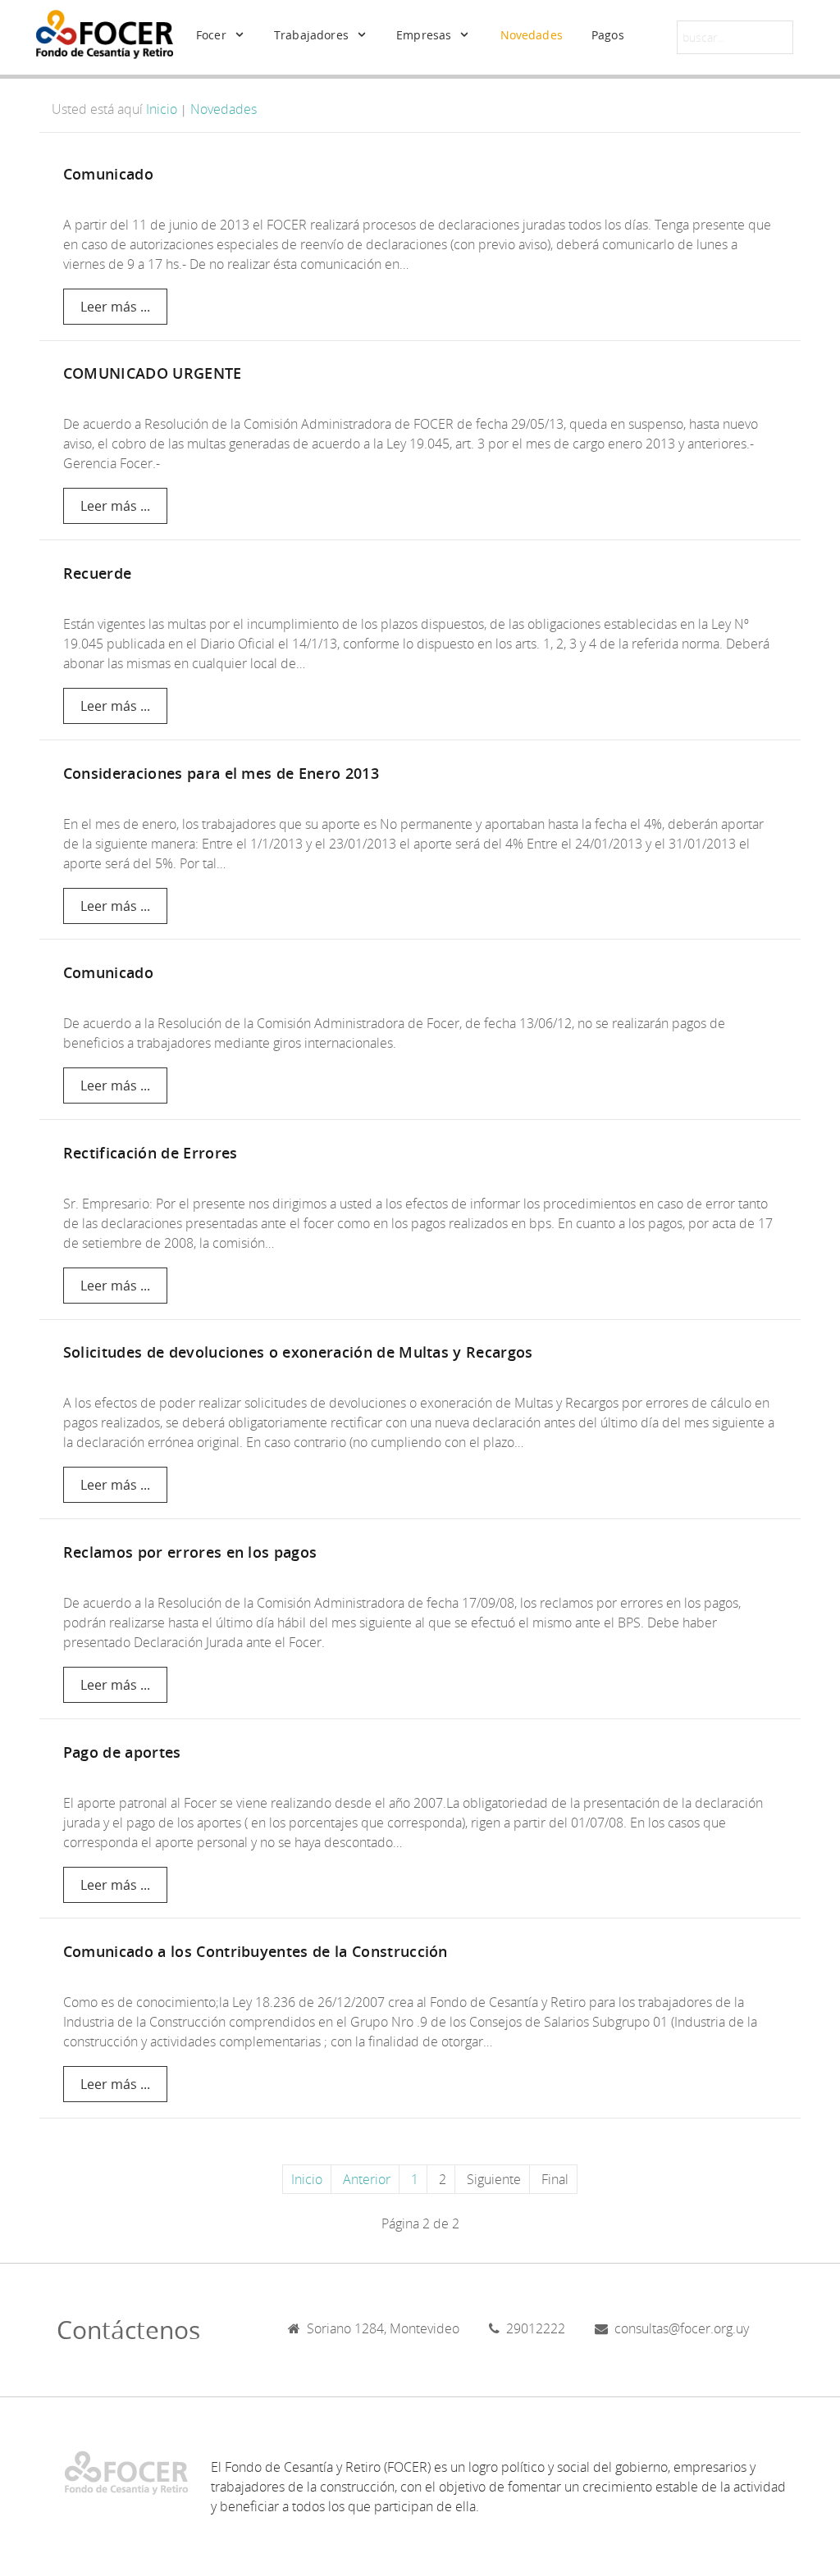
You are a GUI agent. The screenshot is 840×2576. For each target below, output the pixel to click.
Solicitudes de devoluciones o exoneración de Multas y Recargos (298, 1352)
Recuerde (98, 573)
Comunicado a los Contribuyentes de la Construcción (256, 1952)
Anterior (367, 2179)
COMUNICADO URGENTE (153, 373)
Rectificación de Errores (151, 1153)
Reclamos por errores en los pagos (190, 1552)
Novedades (224, 109)
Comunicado (108, 174)
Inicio (162, 109)
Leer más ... (115, 307)
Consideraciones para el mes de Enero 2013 (221, 774)
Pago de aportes (122, 1752)
